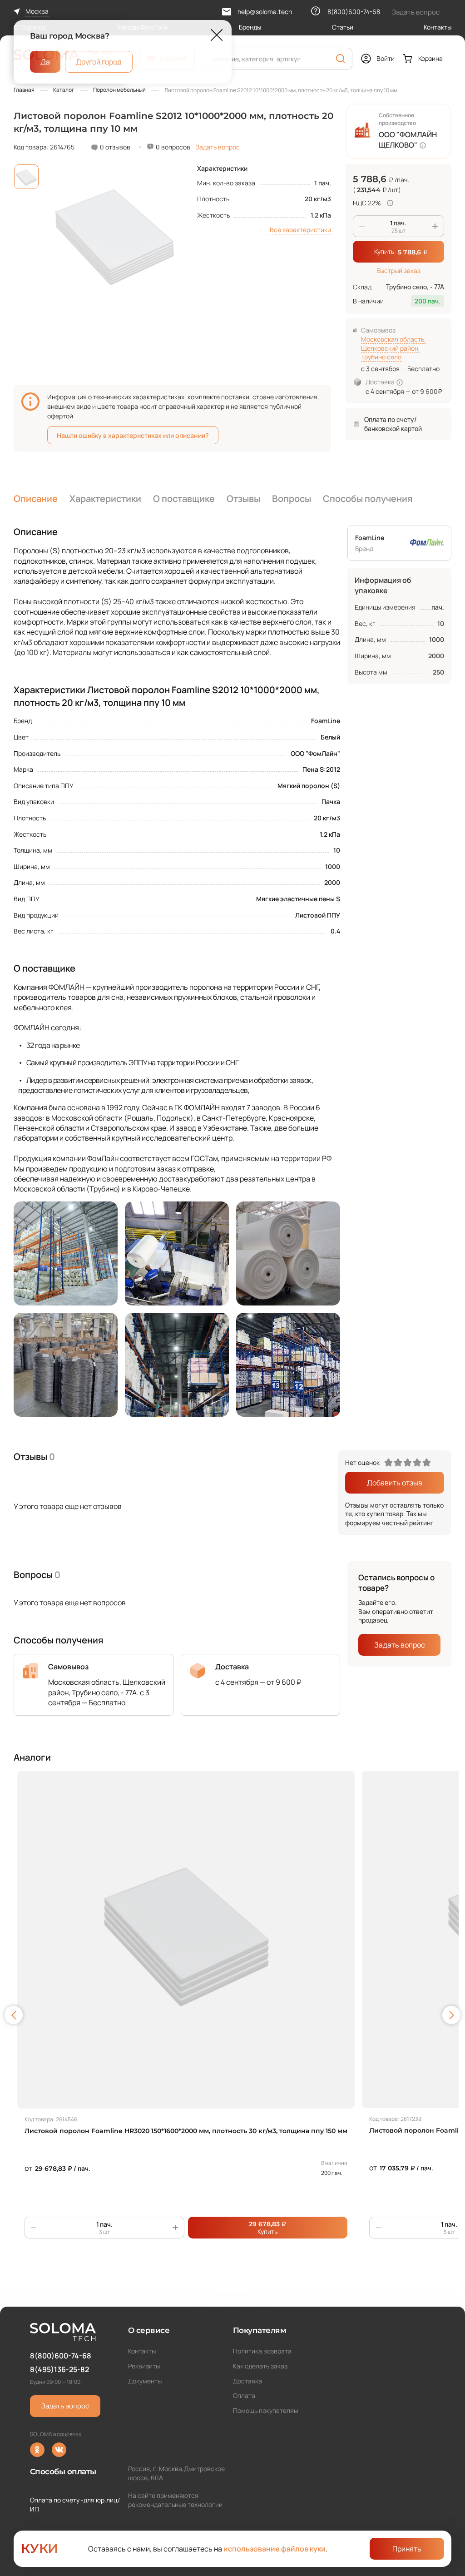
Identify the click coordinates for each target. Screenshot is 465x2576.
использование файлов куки (275, 2549)
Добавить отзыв (395, 1483)
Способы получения (368, 499)
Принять (407, 2549)
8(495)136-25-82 (59, 2369)
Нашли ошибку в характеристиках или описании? (133, 435)
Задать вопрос (218, 147)
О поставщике (184, 499)
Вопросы (292, 499)
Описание (36, 499)
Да (45, 61)
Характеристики (105, 499)
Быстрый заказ (398, 271)
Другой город (99, 61)
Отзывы (243, 499)
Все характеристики (300, 230)
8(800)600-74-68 (61, 2356)
